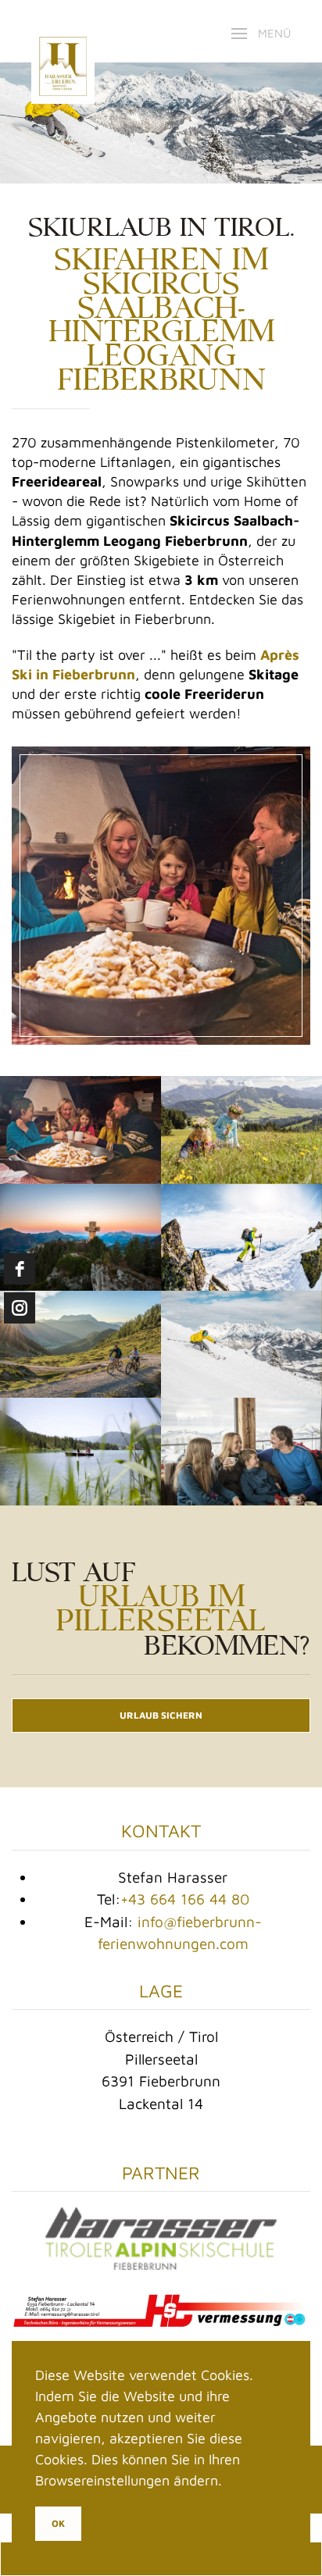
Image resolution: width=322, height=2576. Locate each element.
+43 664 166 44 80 (185, 1899)
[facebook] (20, 1269)
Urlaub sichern (161, 1715)
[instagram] (20, 1308)
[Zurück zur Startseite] (63, 33)
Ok (58, 2523)
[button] (261, 34)
